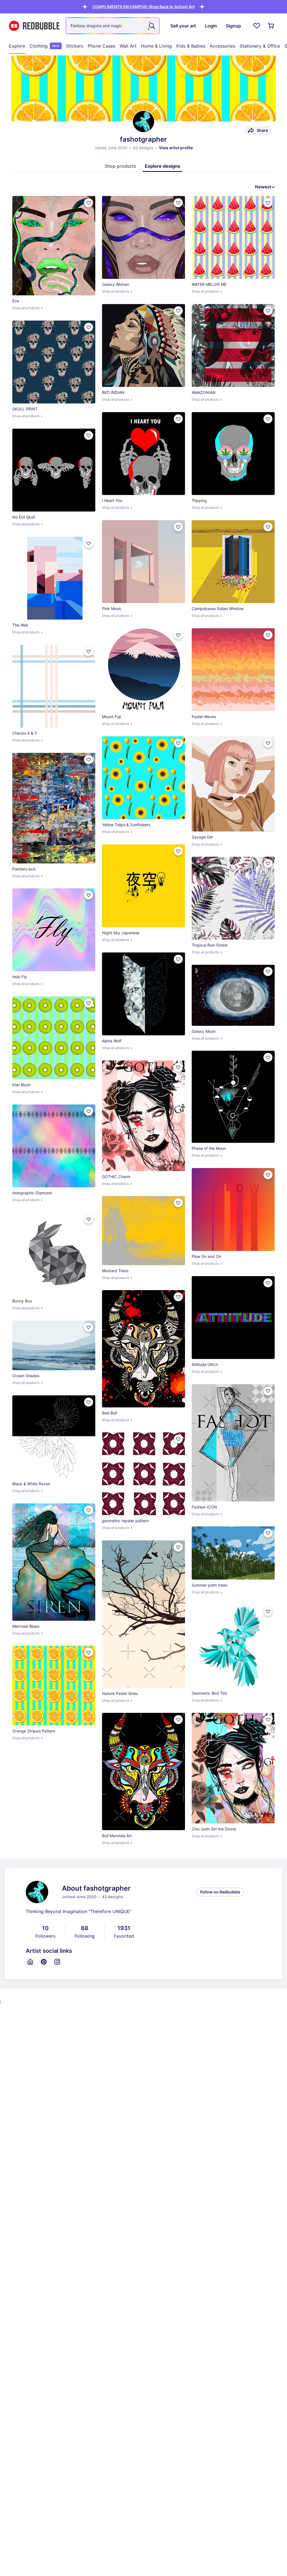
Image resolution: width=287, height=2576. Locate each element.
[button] (143, 7)
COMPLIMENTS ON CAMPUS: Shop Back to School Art (143, 7)
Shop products (120, 166)
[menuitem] (17, 46)
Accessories (222, 46)
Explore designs (163, 166)
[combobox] (113, 26)
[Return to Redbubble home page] (34, 26)
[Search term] (151, 26)
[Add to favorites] (89, 203)
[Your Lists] (257, 26)
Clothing (45, 46)
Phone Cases (101, 46)
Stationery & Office (260, 46)
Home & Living (156, 46)
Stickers (75, 46)
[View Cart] (271, 26)
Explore (17, 46)
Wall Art (128, 46)
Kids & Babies (191, 46)
